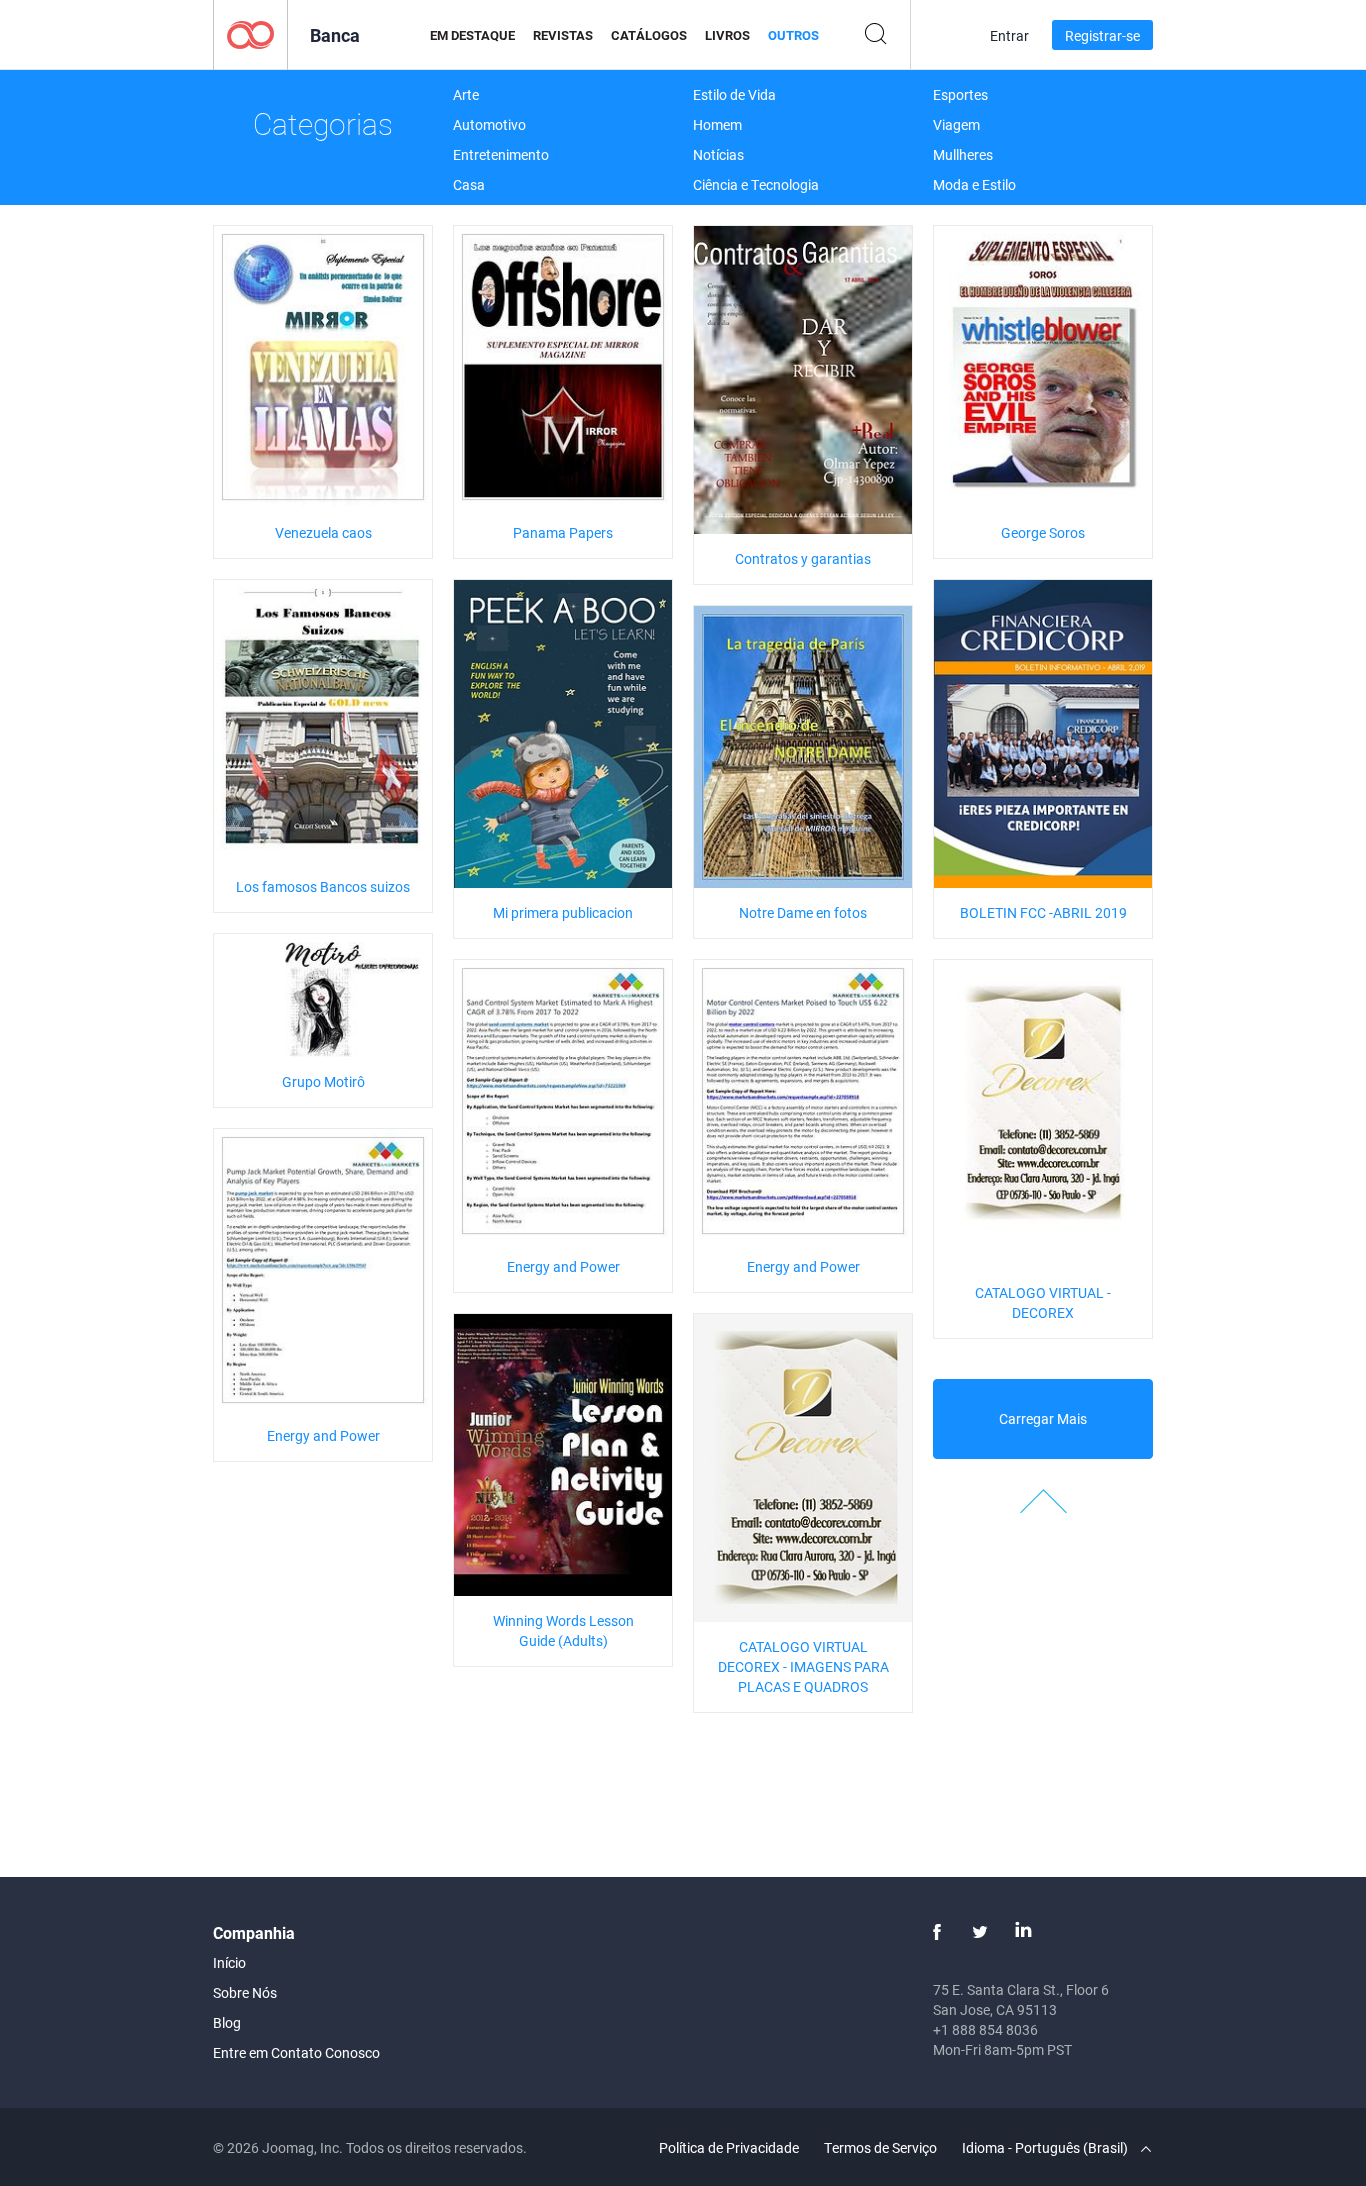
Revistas (563, 35)
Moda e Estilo (974, 184)
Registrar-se (1102, 35)
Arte (466, 94)
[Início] (250, 33)
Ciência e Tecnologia (756, 184)
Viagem (956, 124)
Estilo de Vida (734, 94)
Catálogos (649, 35)
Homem (717, 124)
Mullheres (963, 154)
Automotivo (489, 124)
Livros (727, 35)
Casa (469, 184)
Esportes (960, 94)
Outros (793, 35)
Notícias (718, 154)
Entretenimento (501, 154)
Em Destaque (472, 35)
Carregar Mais (1043, 1418)
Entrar (1009, 35)
